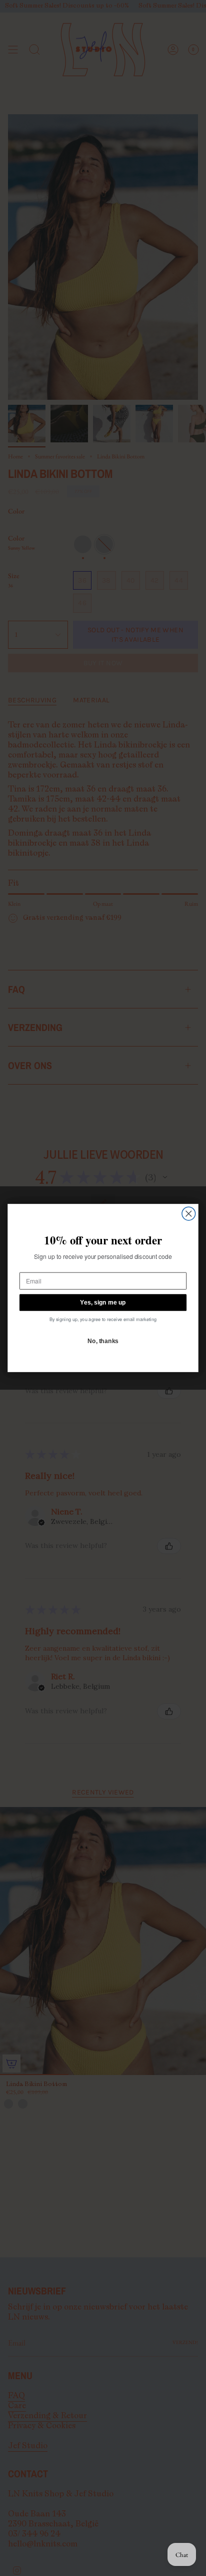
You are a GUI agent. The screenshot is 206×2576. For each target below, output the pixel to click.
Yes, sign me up (103, 1302)
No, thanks (103, 1341)
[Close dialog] (189, 1214)
